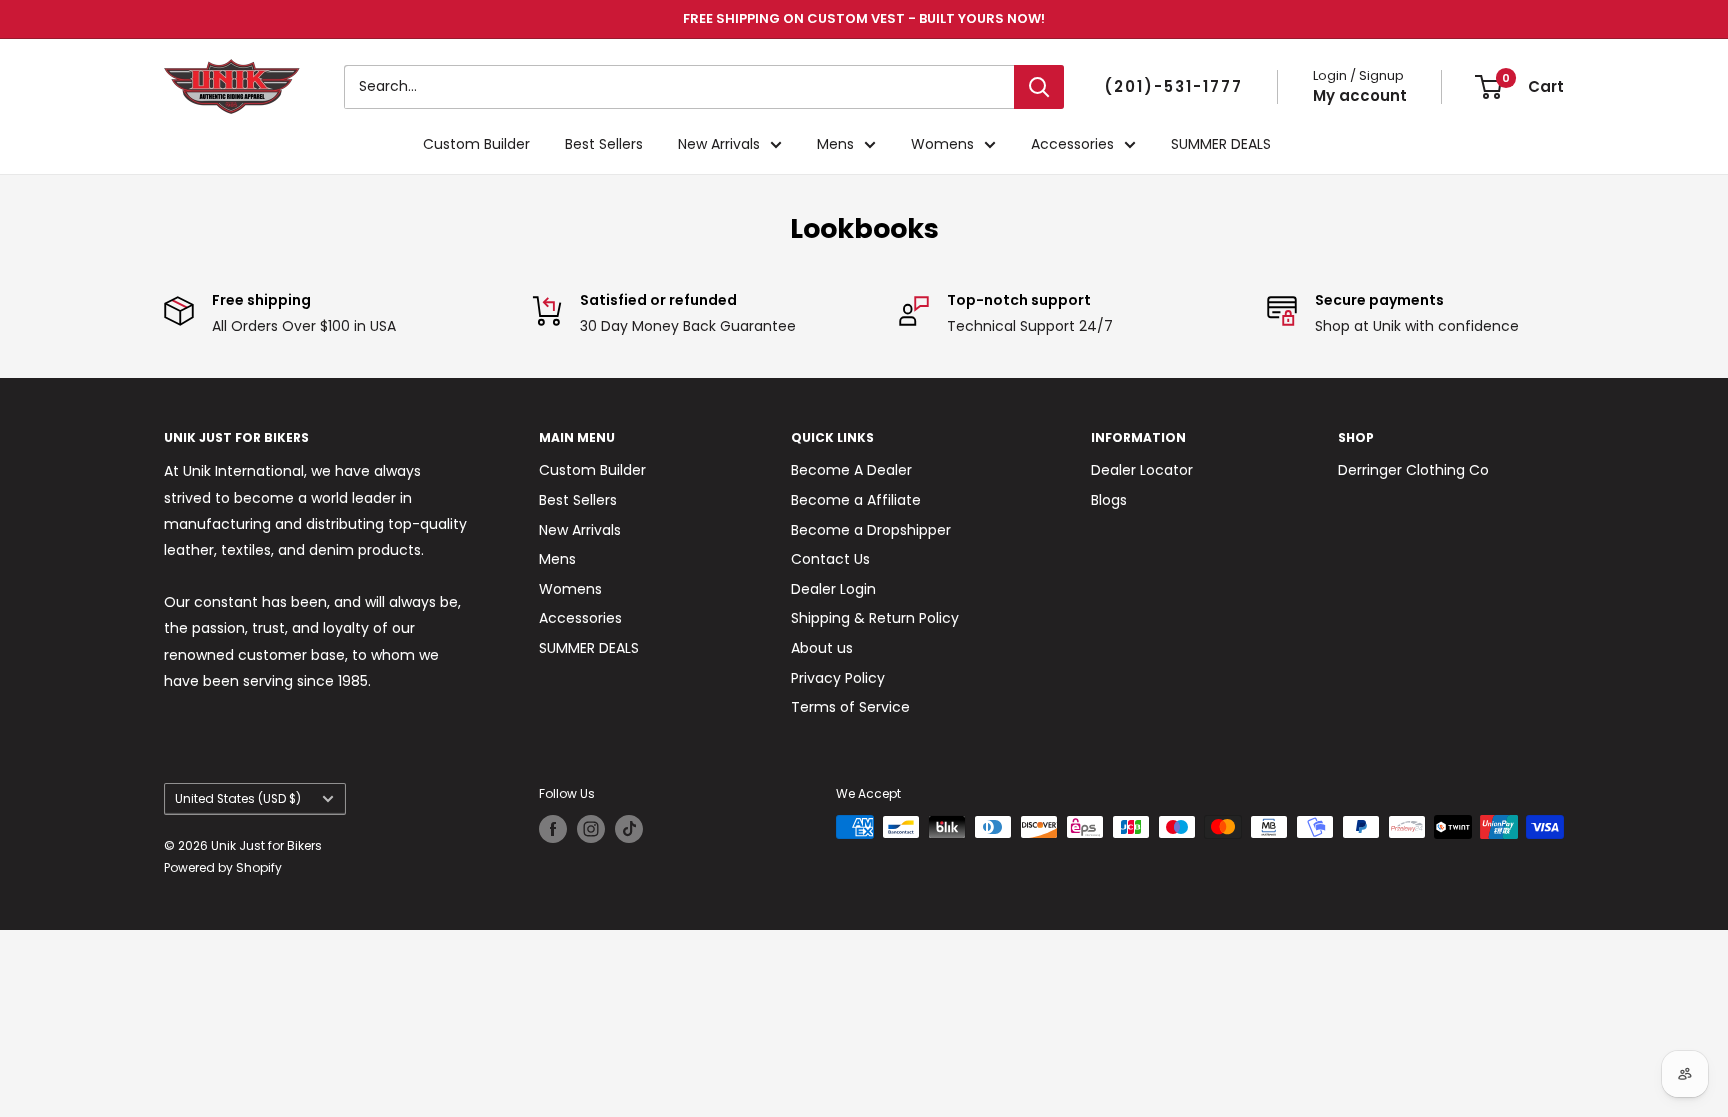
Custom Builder (476, 144)
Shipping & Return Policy (875, 618)
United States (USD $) (238, 799)
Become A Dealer (851, 470)
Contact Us (830, 559)
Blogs (1109, 500)
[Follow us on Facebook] (553, 829)
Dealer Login (833, 589)
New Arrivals (719, 144)
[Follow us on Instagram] (591, 829)
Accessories (1072, 144)
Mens (835, 144)
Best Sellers (604, 144)
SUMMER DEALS (1221, 144)
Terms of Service (850, 707)
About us (822, 648)
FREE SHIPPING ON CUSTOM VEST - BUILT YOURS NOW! (864, 18)
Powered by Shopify (223, 867)
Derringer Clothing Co (1413, 470)
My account (1360, 95)
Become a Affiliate (856, 500)
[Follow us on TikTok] (629, 829)
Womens (942, 144)
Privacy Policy (838, 678)
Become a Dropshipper (871, 530)
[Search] (1039, 87)
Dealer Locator (1142, 470)
